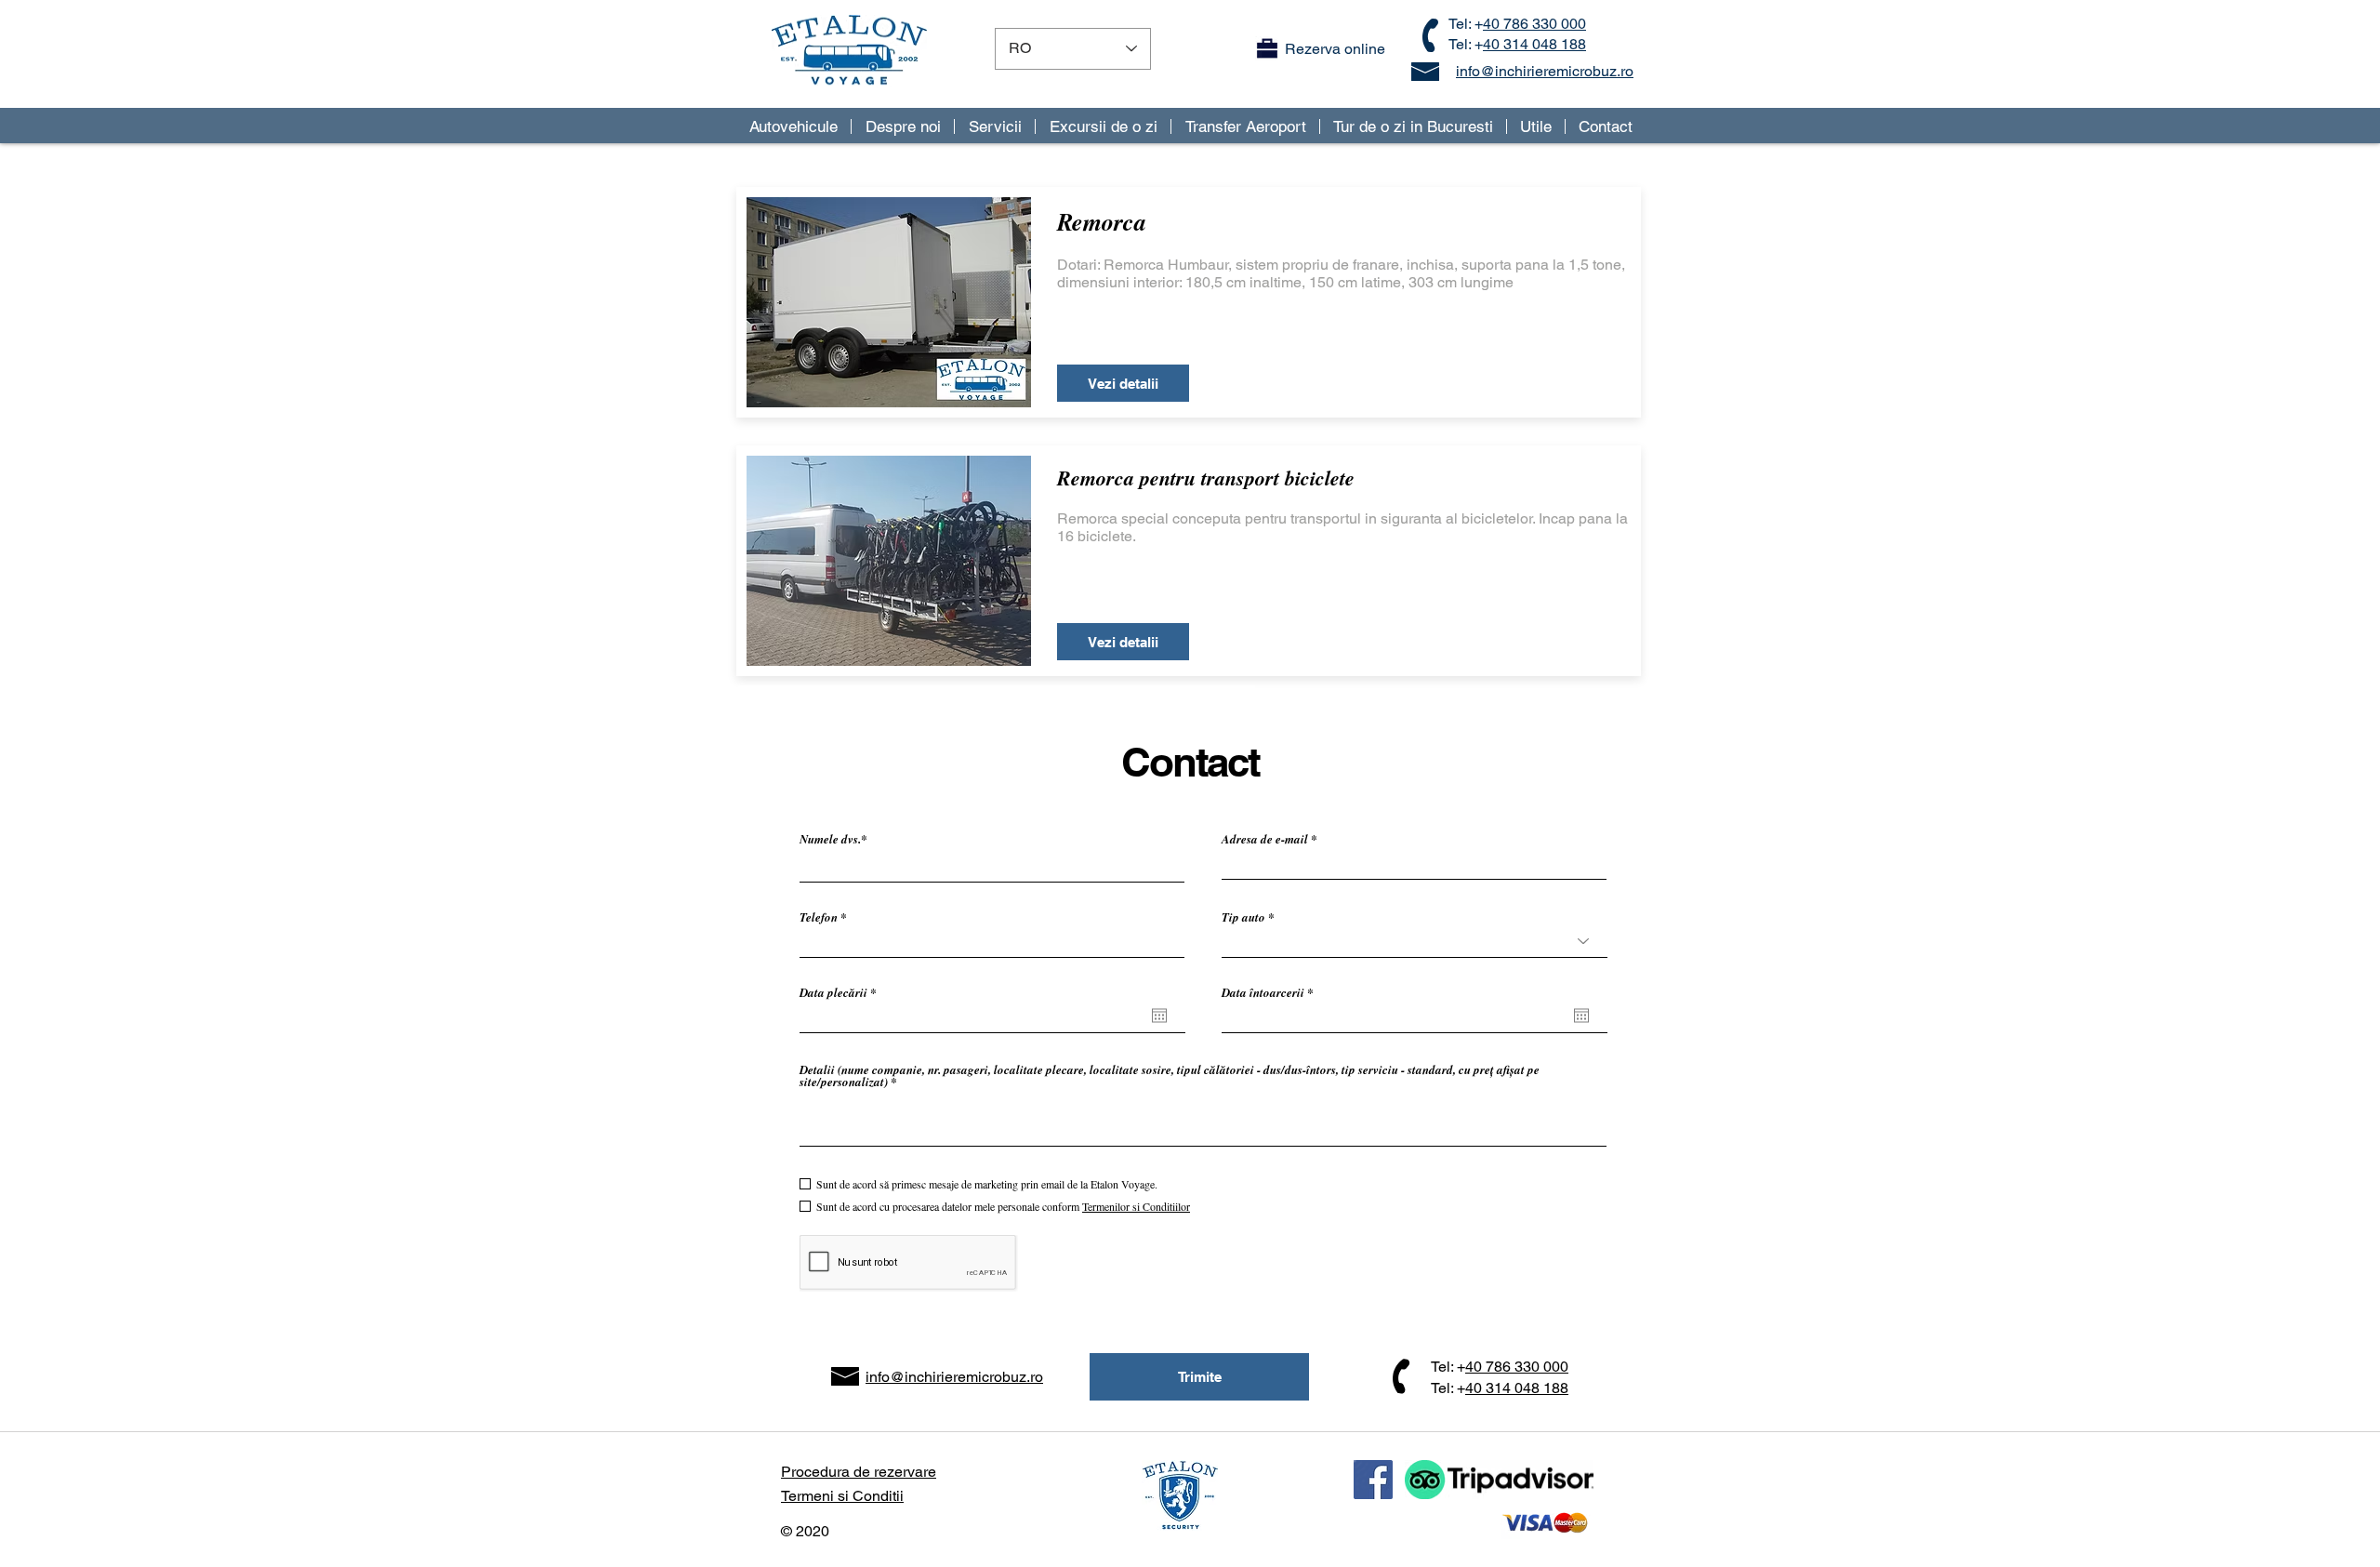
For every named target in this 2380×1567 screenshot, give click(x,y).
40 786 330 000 (1534, 24)
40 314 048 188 (1534, 44)
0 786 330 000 (1521, 1367)
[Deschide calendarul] (1159, 1016)
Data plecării (841, 993)
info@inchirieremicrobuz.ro (1545, 71)
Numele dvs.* (833, 839)
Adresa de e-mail (1265, 839)
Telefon (819, 917)
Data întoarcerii (1270, 993)
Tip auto (1243, 917)
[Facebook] (1373, 1480)
